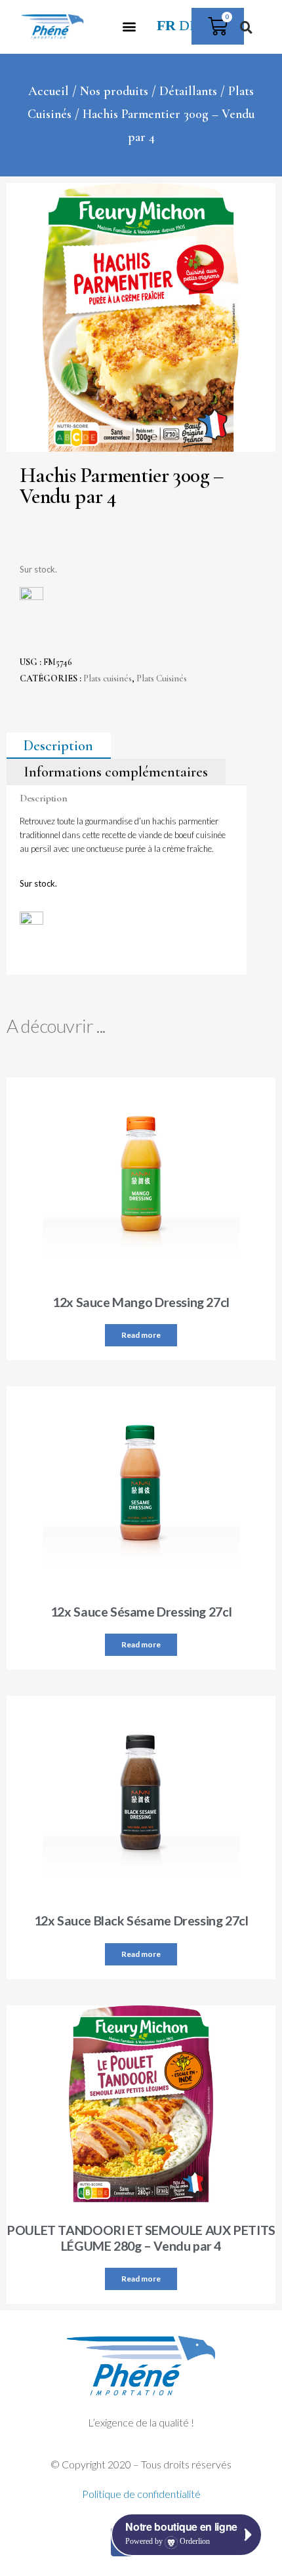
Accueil (49, 91)
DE (189, 26)
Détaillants (188, 91)
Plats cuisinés (108, 678)
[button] (130, 27)
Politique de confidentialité (141, 2494)
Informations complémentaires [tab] (116, 772)
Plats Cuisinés (162, 678)
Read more (141, 1335)
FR (166, 26)
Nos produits (114, 91)
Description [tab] (58, 746)
